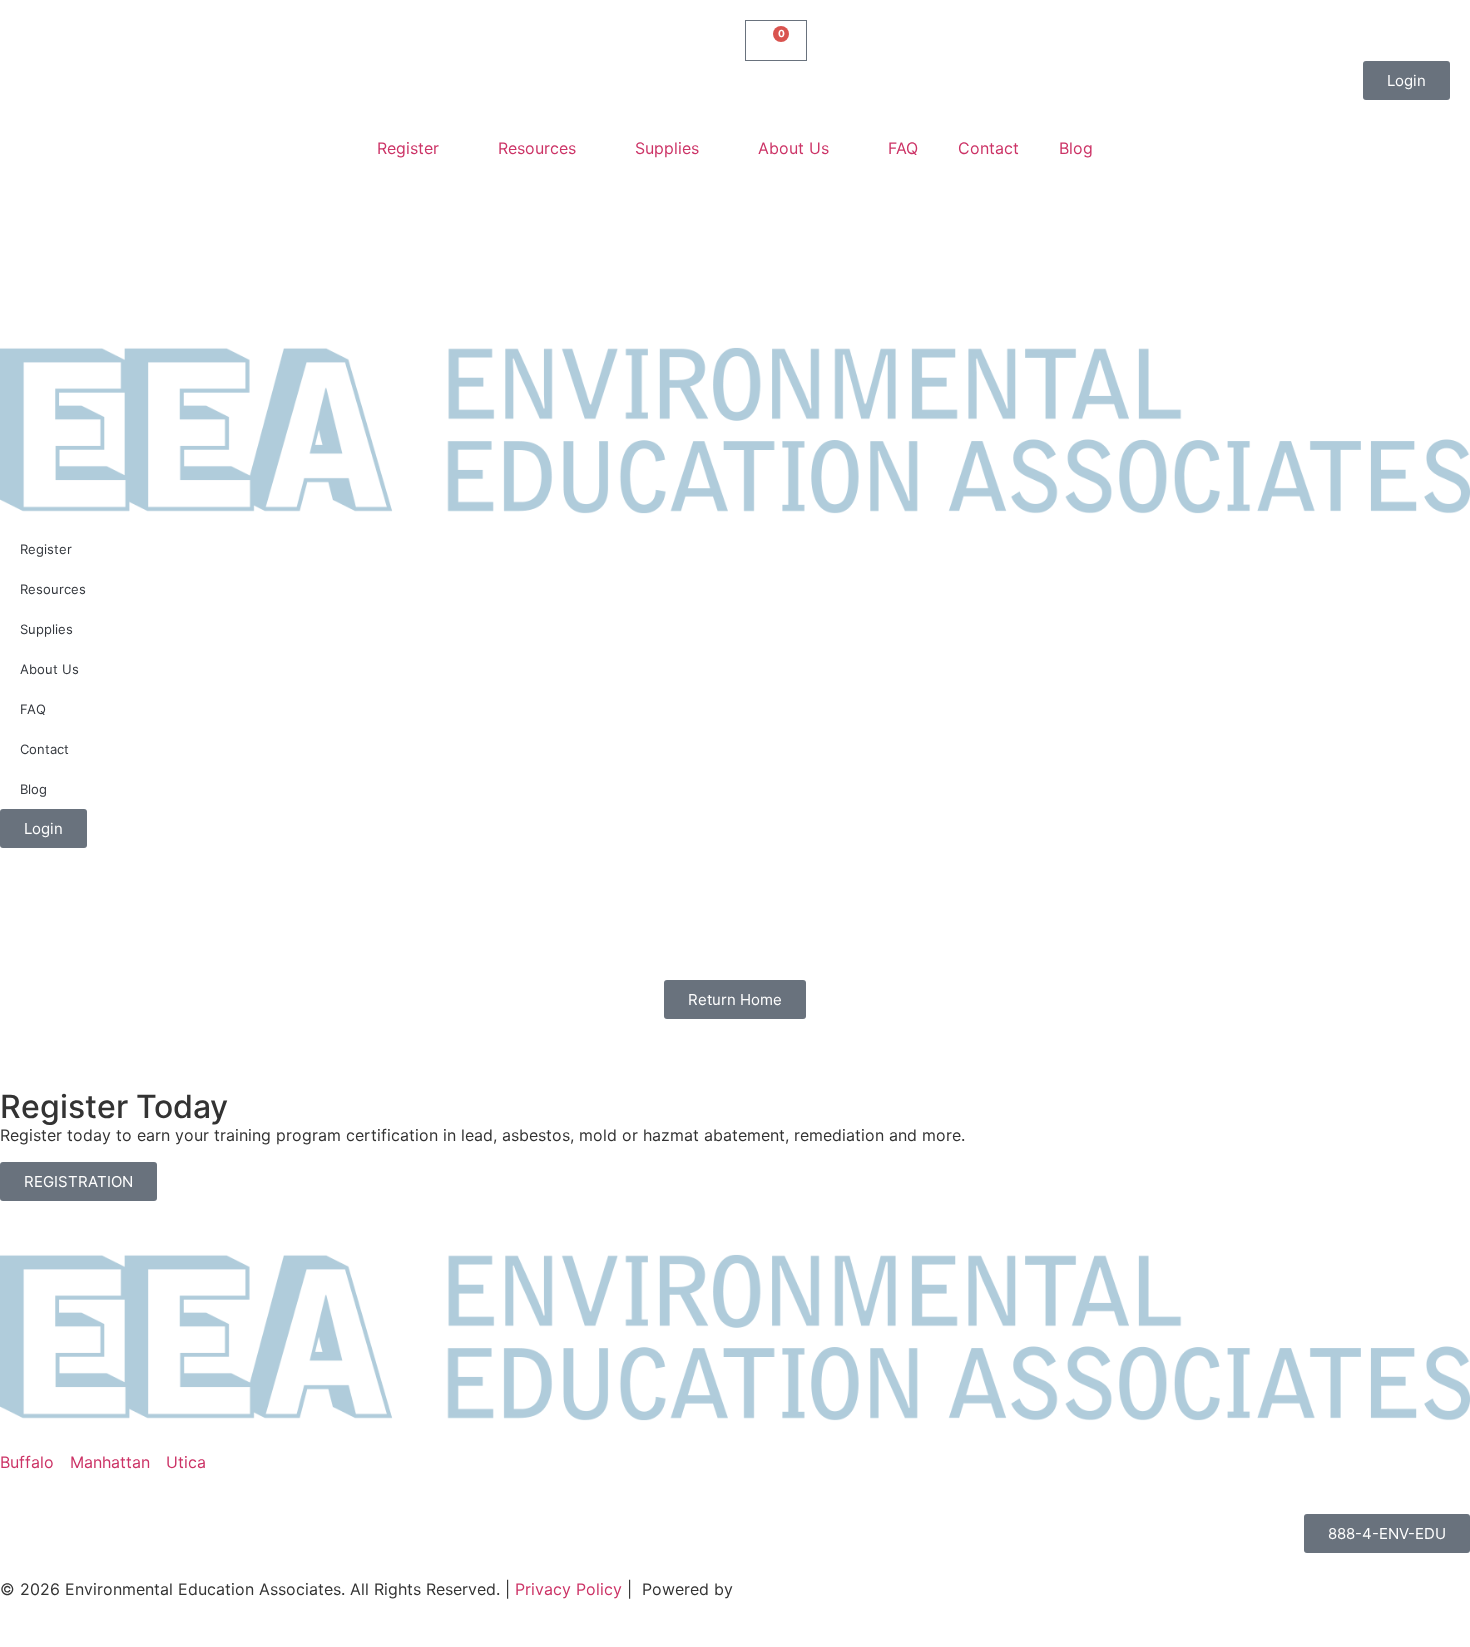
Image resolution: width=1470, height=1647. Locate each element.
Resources (537, 148)
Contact (988, 148)
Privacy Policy (568, 1589)
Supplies (667, 148)
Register (408, 148)
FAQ (903, 148)
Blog (1076, 148)
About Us (793, 148)
